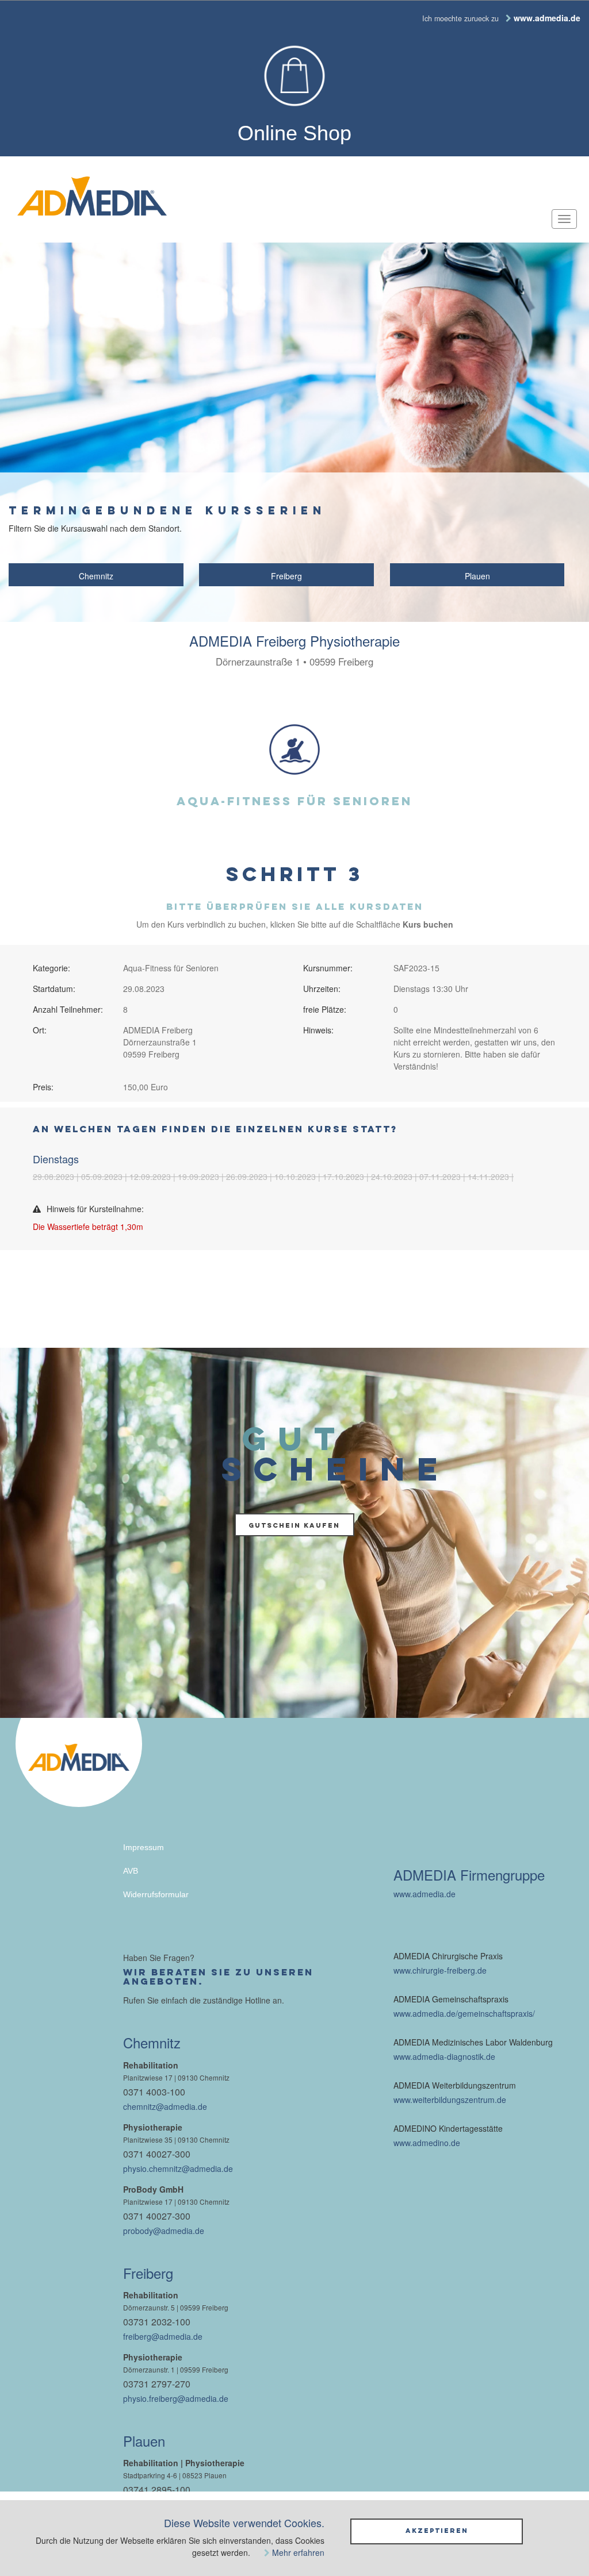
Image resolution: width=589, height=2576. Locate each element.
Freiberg (286, 576)
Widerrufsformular (156, 1894)
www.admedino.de (427, 2143)
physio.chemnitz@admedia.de (178, 2169)
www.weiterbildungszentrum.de (450, 2100)
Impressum (144, 1847)
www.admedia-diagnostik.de (444, 2056)
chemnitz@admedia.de (165, 2106)
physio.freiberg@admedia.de (176, 2398)
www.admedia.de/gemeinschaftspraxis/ (464, 2013)
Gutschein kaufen (294, 1525)
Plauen (477, 576)
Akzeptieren (437, 2531)
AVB (131, 1871)
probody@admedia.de (164, 2231)
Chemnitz (96, 576)
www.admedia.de (424, 1894)
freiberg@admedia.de (163, 2336)
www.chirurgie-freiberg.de (440, 1970)
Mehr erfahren (298, 2552)
